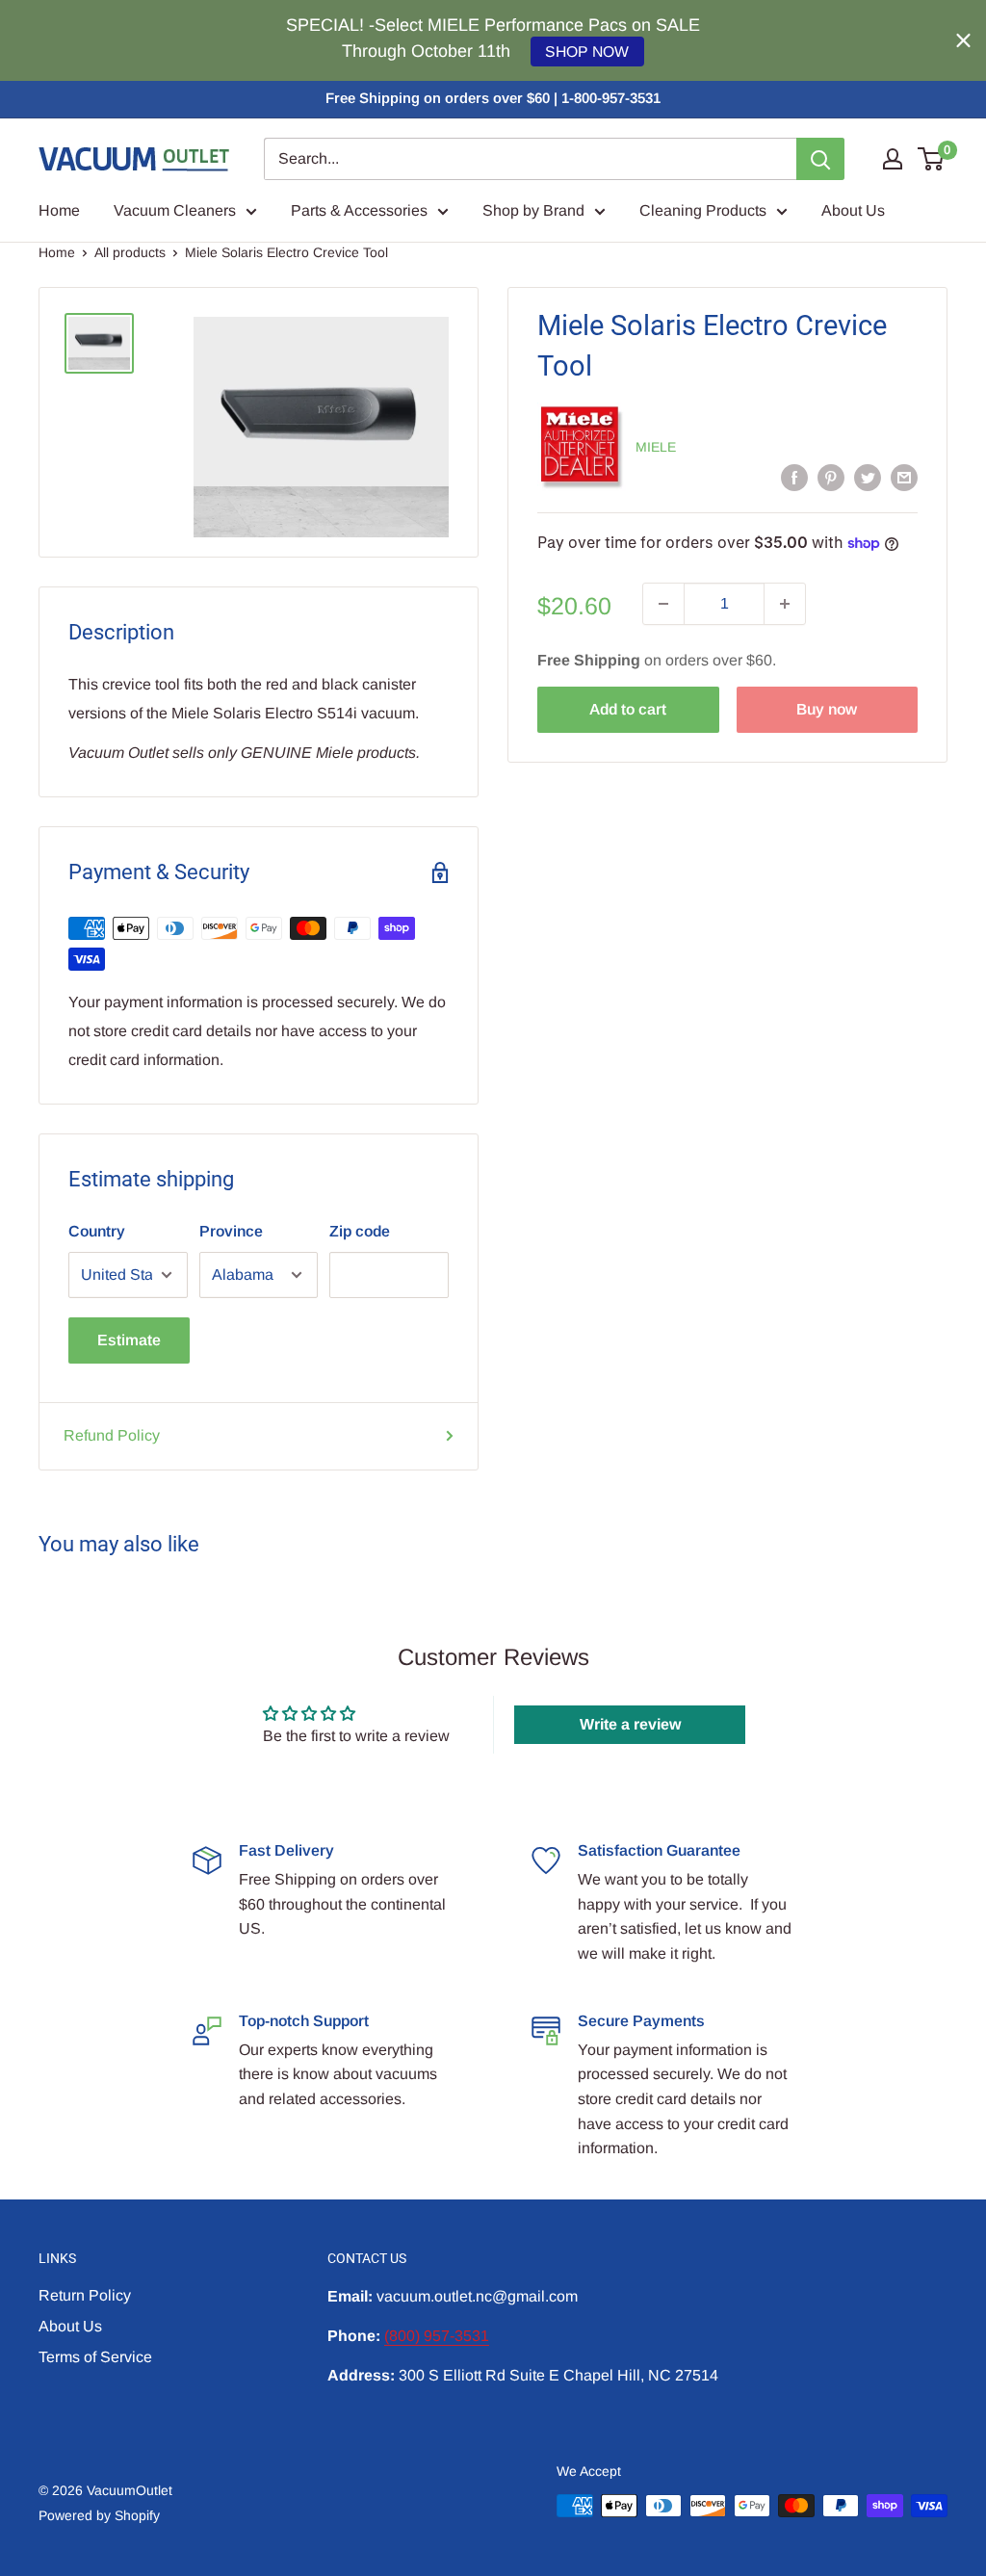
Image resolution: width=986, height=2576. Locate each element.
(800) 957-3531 (437, 2336)
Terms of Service (95, 2357)
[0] (932, 159)
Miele (656, 447)
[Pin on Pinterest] (831, 477)
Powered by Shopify (99, 2515)
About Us (853, 210)
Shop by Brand (533, 210)
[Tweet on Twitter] (868, 477)
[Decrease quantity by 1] (663, 604)
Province (231, 1231)
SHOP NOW (587, 52)
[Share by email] (904, 477)
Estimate (129, 1340)
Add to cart (628, 709)
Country (97, 1231)
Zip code (360, 1231)
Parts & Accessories (359, 210)
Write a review (630, 1724)
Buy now (827, 709)
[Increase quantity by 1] (785, 604)
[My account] (893, 159)
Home (59, 210)
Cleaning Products (703, 210)
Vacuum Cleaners (175, 210)
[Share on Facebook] (794, 477)
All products (130, 252)
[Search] (820, 159)
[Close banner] (963, 41)
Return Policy (85, 2295)
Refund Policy (112, 1435)
